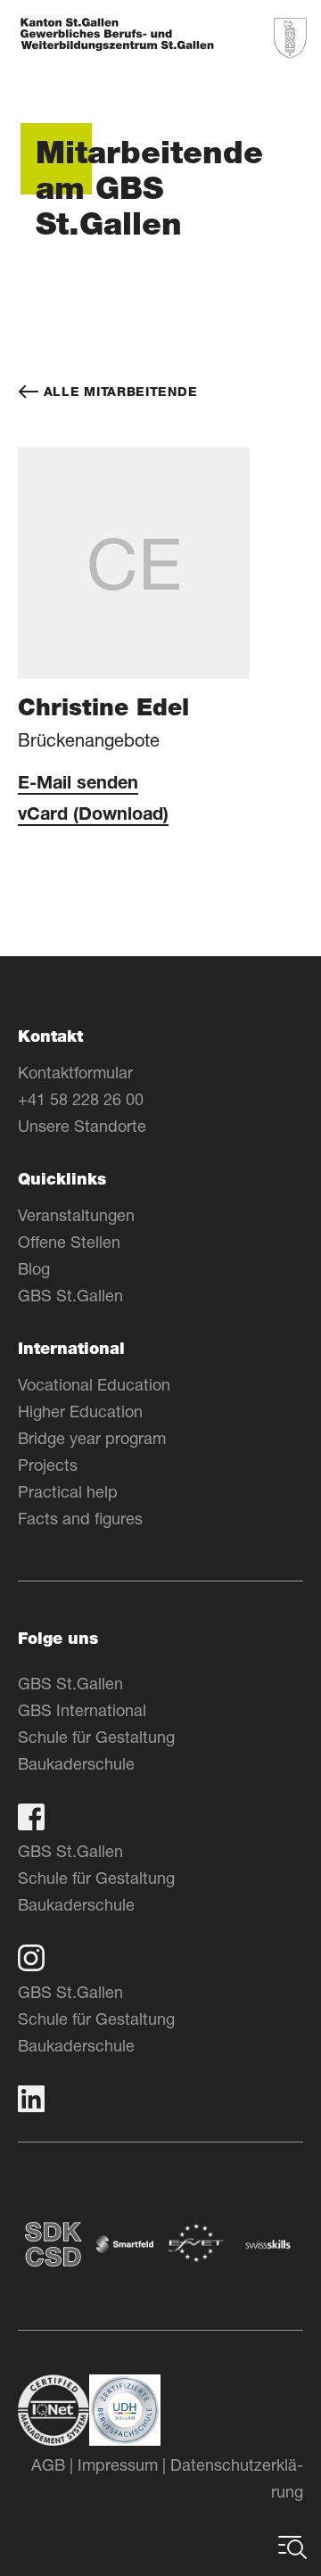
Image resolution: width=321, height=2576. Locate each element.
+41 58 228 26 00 (81, 1099)
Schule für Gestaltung (96, 1737)
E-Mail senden (78, 785)
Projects (48, 1465)
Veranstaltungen (76, 1215)
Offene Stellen (69, 1242)
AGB (48, 2465)
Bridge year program (92, 1438)
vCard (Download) (93, 816)
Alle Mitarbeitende (118, 392)
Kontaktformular (75, 1072)
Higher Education (80, 1411)
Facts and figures (80, 1518)
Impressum (118, 2465)
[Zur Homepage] (117, 36)
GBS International (82, 1710)
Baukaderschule (76, 1763)
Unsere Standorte (82, 1126)
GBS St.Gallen (70, 1295)
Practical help (68, 1491)
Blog (34, 1268)
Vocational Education (94, 1384)
